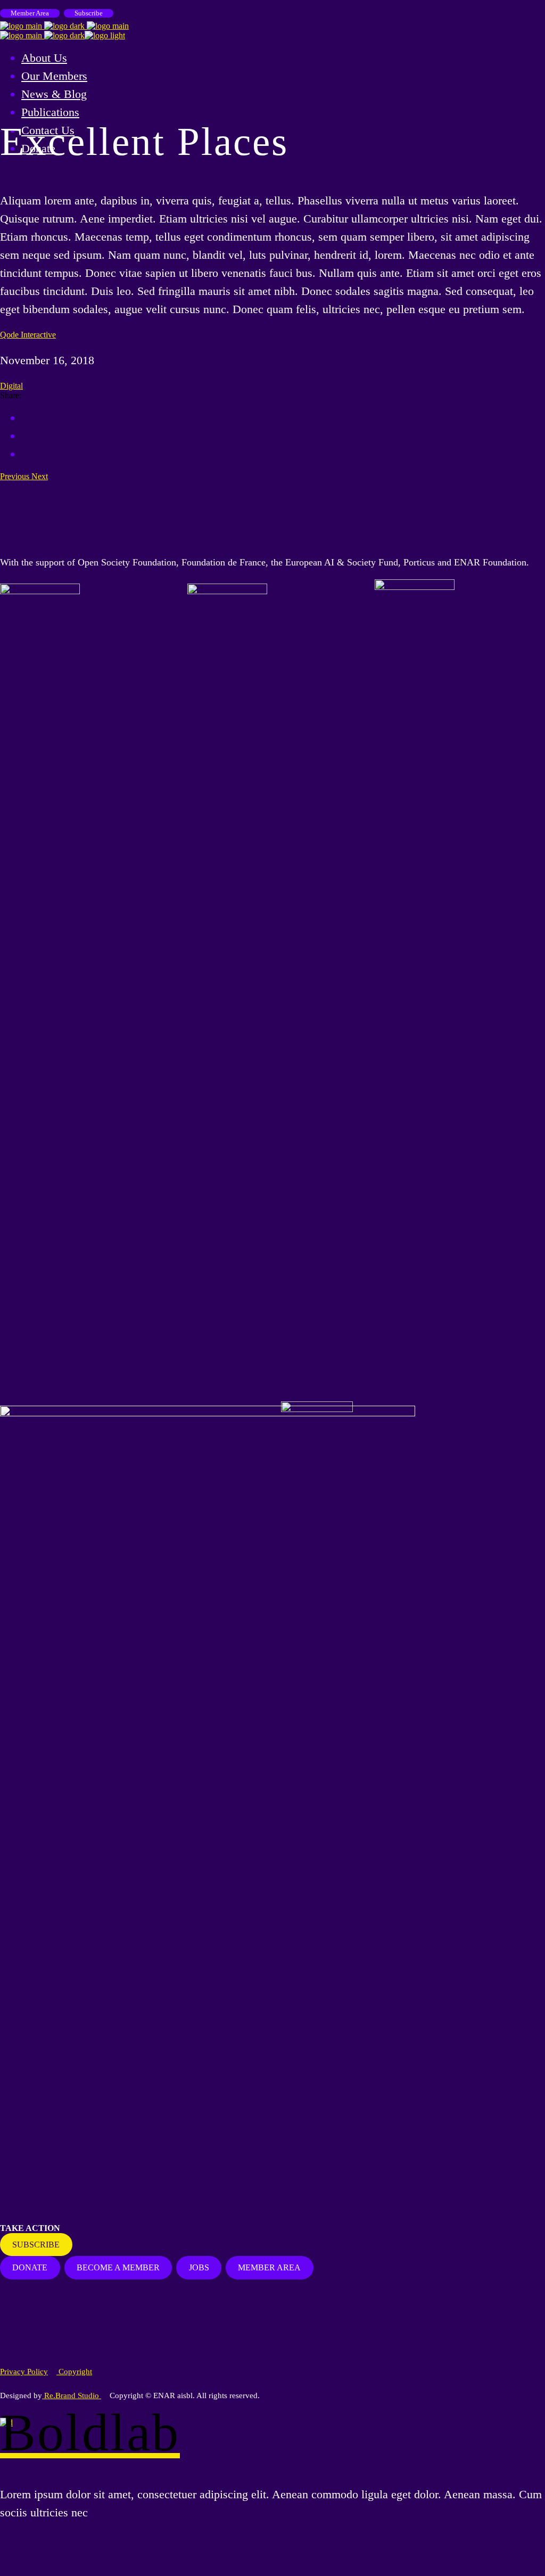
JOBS (199, 2267)
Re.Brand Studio (72, 2395)
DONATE (30, 2267)
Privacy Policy (24, 2372)
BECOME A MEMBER (118, 2267)
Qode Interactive (28, 335)
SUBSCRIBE (36, 2245)
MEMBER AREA (269, 2267)
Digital (11, 386)
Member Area (30, 13)
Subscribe (89, 13)
